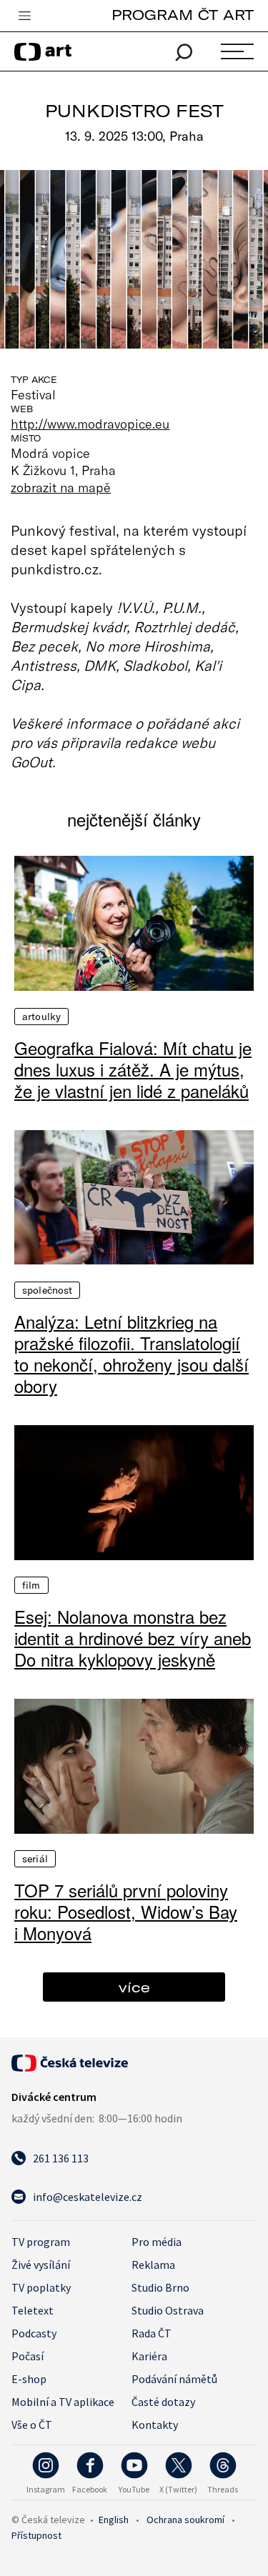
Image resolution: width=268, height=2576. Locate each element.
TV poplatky (41, 2287)
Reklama (153, 2265)
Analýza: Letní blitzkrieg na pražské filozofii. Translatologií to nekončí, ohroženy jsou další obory (131, 1354)
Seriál (35, 1859)
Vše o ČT (32, 2425)
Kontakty (155, 2425)
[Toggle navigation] (24, 16)
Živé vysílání (41, 2265)
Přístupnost (36, 2535)
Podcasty (34, 2333)
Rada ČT (152, 2333)
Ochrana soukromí (185, 2520)
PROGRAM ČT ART (183, 15)
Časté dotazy (163, 2402)
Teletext (33, 2310)
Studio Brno (160, 2287)
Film (31, 1585)
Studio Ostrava (168, 2310)
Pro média (157, 2242)
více (134, 1987)
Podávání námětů (174, 2379)
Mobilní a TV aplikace (63, 2402)
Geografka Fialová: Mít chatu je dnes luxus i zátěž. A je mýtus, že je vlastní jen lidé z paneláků (133, 1069)
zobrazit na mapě (61, 487)
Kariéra (149, 2356)
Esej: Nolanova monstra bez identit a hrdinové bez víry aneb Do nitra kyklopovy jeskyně (133, 1638)
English (114, 2520)
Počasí (28, 2356)
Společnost (47, 1290)
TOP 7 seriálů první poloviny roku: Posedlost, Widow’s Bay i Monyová (126, 1912)
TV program (41, 2242)
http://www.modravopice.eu (90, 424)
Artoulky (41, 1017)
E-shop (29, 2379)
